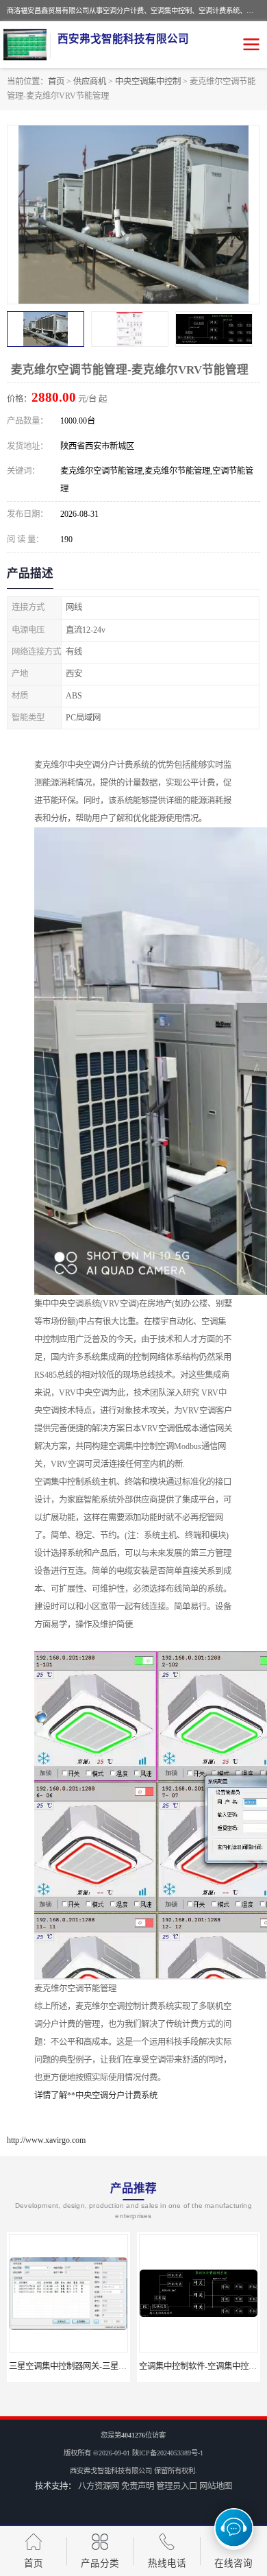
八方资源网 (99, 2486)
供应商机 (90, 82)
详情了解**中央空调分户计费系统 (96, 2095)
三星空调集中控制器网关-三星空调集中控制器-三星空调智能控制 (127, 2366)
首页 (56, 82)
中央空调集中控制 (148, 82)
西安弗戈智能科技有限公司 (111, 2471)
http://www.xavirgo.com (46, 2140)
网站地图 (216, 2486)
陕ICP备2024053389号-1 (168, 2453)
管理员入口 (177, 2486)
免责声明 (138, 2486)
